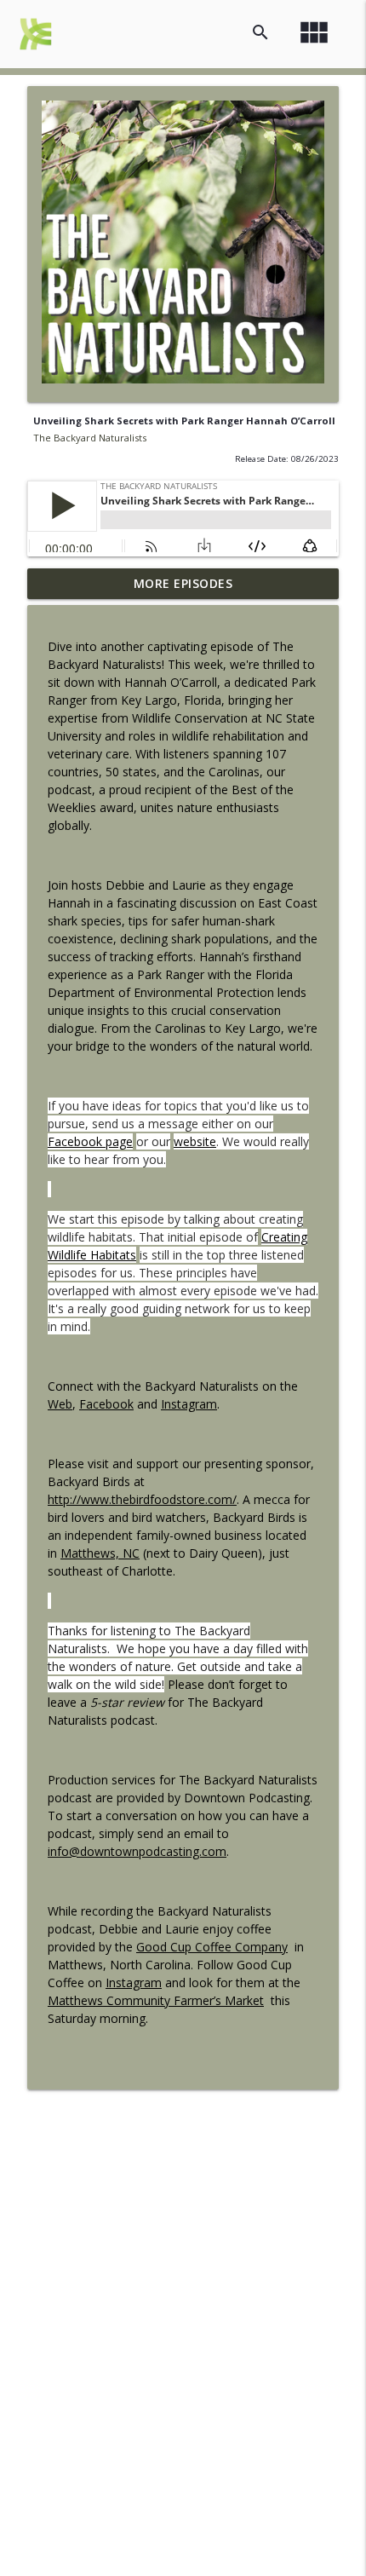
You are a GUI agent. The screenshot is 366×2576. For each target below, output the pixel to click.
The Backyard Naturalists (90, 438)
